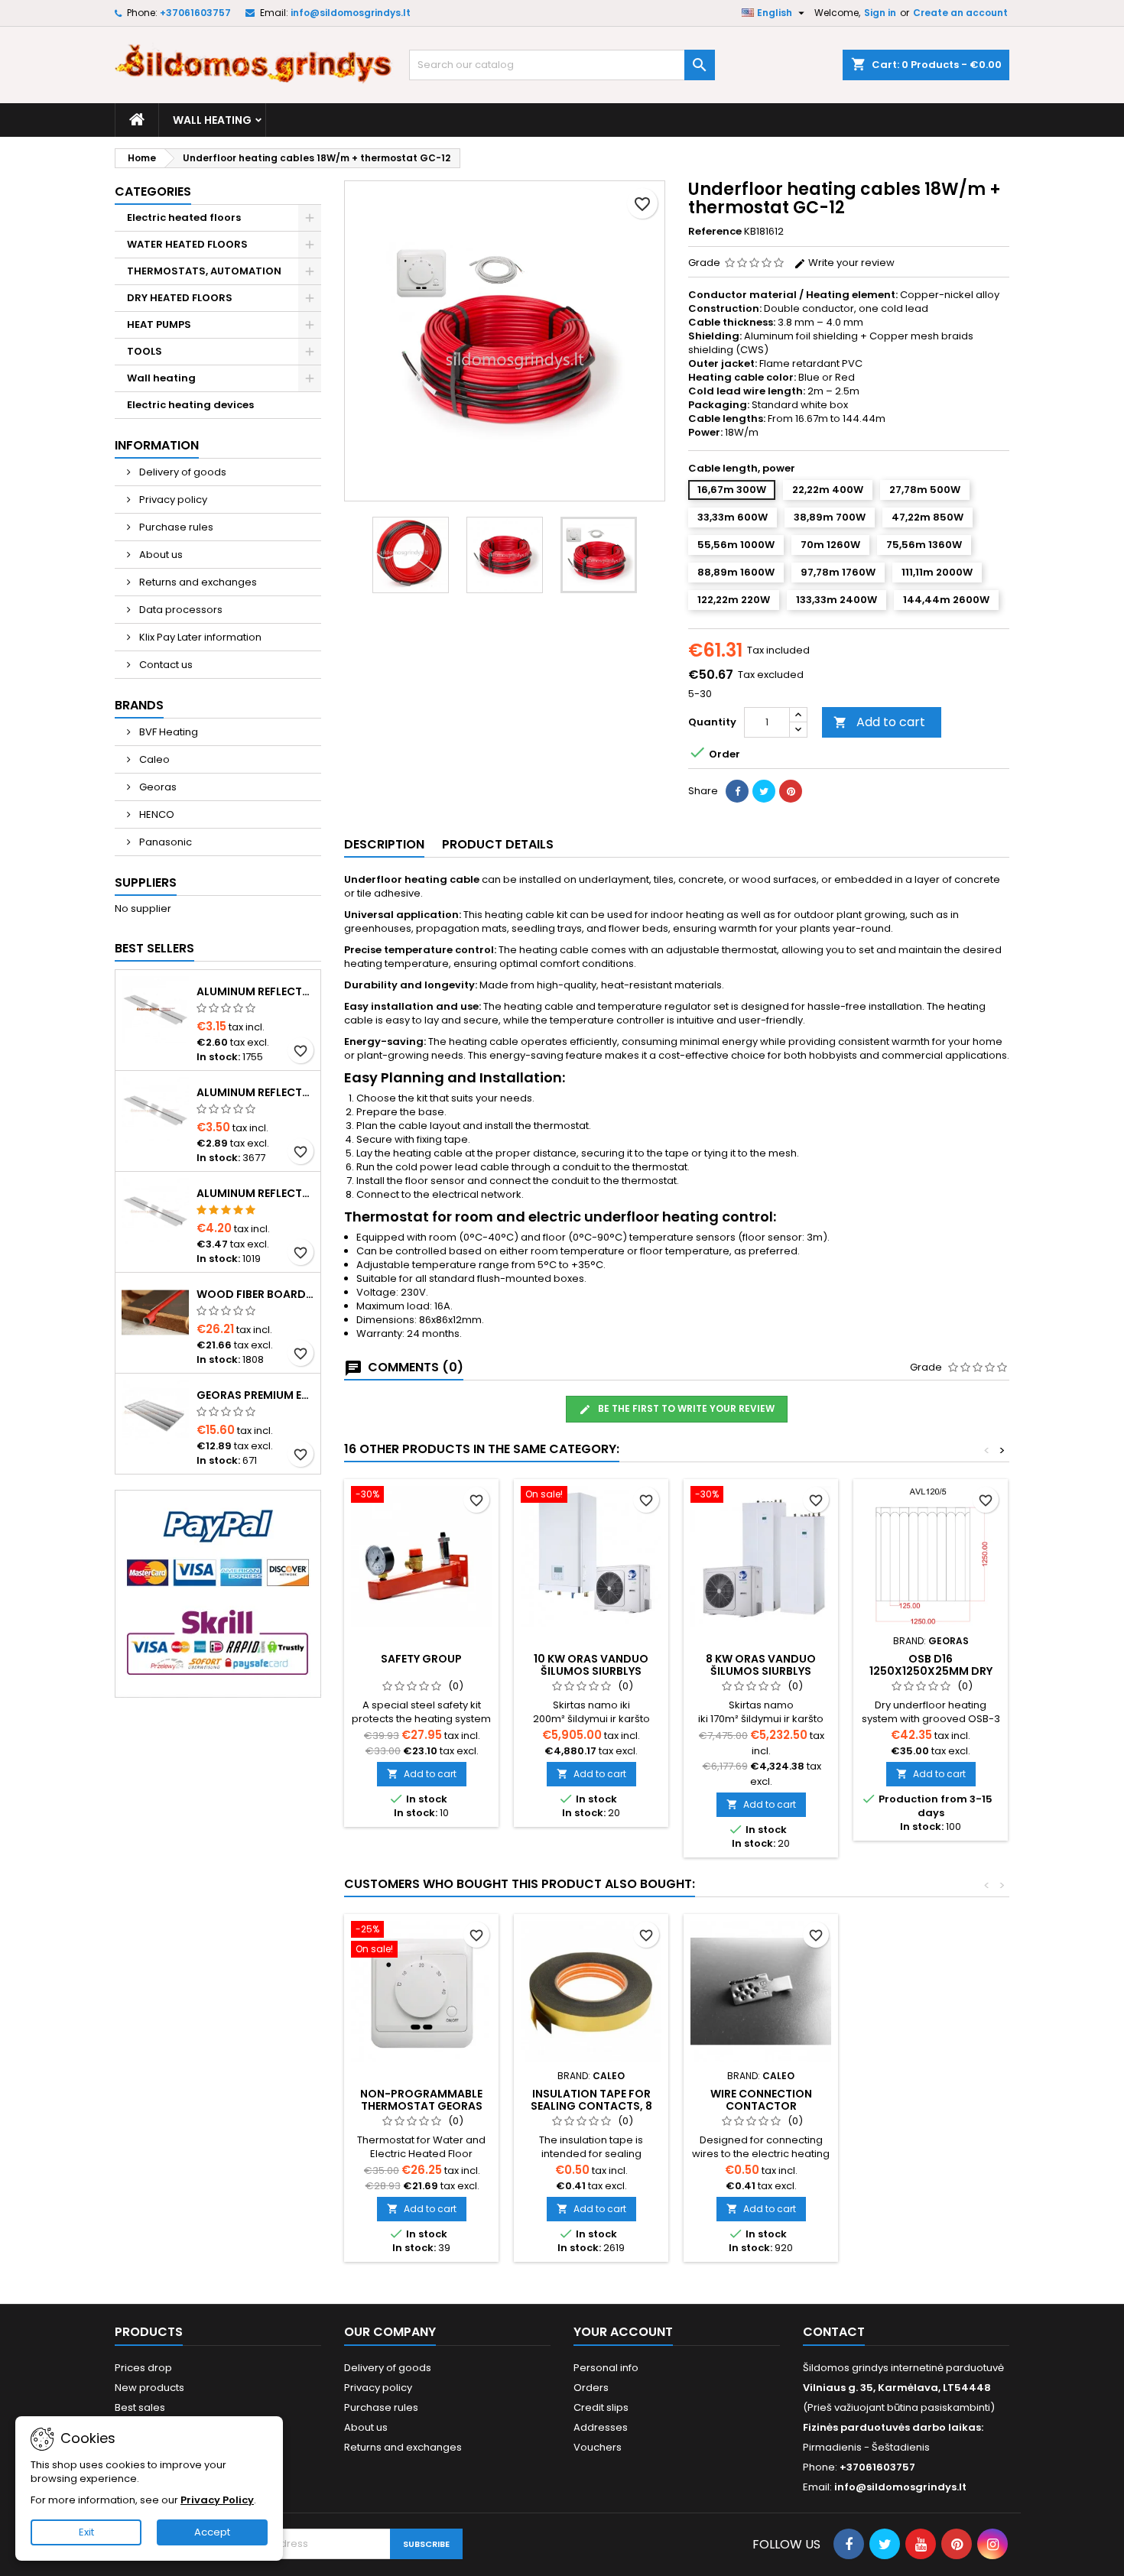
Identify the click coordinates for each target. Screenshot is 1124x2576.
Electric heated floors (184, 217)
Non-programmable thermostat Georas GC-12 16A (421, 2106)
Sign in (880, 13)
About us (160, 555)
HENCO (156, 814)
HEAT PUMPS (159, 324)
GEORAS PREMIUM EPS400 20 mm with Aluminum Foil (255, 1395)
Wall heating (212, 120)
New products (149, 2388)
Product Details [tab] (498, 844)
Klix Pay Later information (199, 637)
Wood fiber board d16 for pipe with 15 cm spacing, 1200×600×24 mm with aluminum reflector (255, 1294)
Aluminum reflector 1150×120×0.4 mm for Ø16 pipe (255, 1092)
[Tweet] (764, 791)
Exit (86, 2532)
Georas (157, 787)
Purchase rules (175, 527)
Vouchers (598, 2447)
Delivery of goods (182, 472)
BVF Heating (167, 732)
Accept (212, 2532)
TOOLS (145, 351)
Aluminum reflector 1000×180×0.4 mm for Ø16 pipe (255, 991)
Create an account (960, 13)
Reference (715, 232)
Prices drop (143, 2368)
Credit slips (601, 2407)
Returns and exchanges (197, 582)
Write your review (850, 263)
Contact (834, 2332)
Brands (139, 705)
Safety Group (421, 1659)
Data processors (180, 610)
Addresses (601, 2427)
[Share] (737, 791)
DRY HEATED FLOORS (180, 298)
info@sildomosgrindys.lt (351, 13)
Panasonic (164, 842)
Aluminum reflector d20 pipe (255, 1193)
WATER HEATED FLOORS (187, 244)
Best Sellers (154, 948)
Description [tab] (384, 844)
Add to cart (879, 722)
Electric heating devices (190, 405)
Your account (623, 2332)
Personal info (606, 2368)
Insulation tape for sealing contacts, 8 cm (591, 2106)
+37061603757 (195, 13)
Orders (591, 2388)
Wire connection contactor (761, 2100)
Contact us (165, 665)
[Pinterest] (791, 791)
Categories (153, 191)
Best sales (140, 2407)
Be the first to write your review (685, 1408)
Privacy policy (172, 500)
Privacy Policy (217, 2500)
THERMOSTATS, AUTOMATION (204, 271)
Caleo (153, 759)
